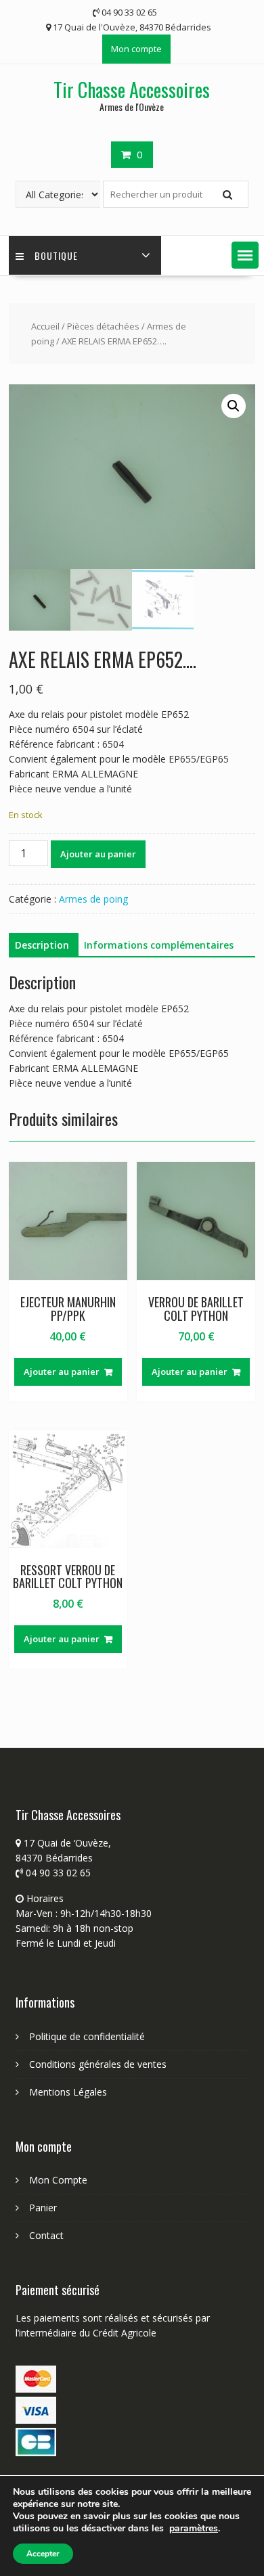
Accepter (43, 2554)
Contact (46, 2235)
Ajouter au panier (98, 854)
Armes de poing (93, 899)
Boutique (56, 255)
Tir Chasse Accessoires (132, 90)
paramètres (194, 2529)
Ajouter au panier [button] (62, 1372)
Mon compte (136, 49)
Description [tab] (42, 945)
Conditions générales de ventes (98, 2064)
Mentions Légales (68, 2092)
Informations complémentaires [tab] (159, 945)
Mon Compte (58, 2180)
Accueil (45, 326)
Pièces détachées (103, 326)
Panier (43, 2208)
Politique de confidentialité (87, 2036)
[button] (245, 255)
